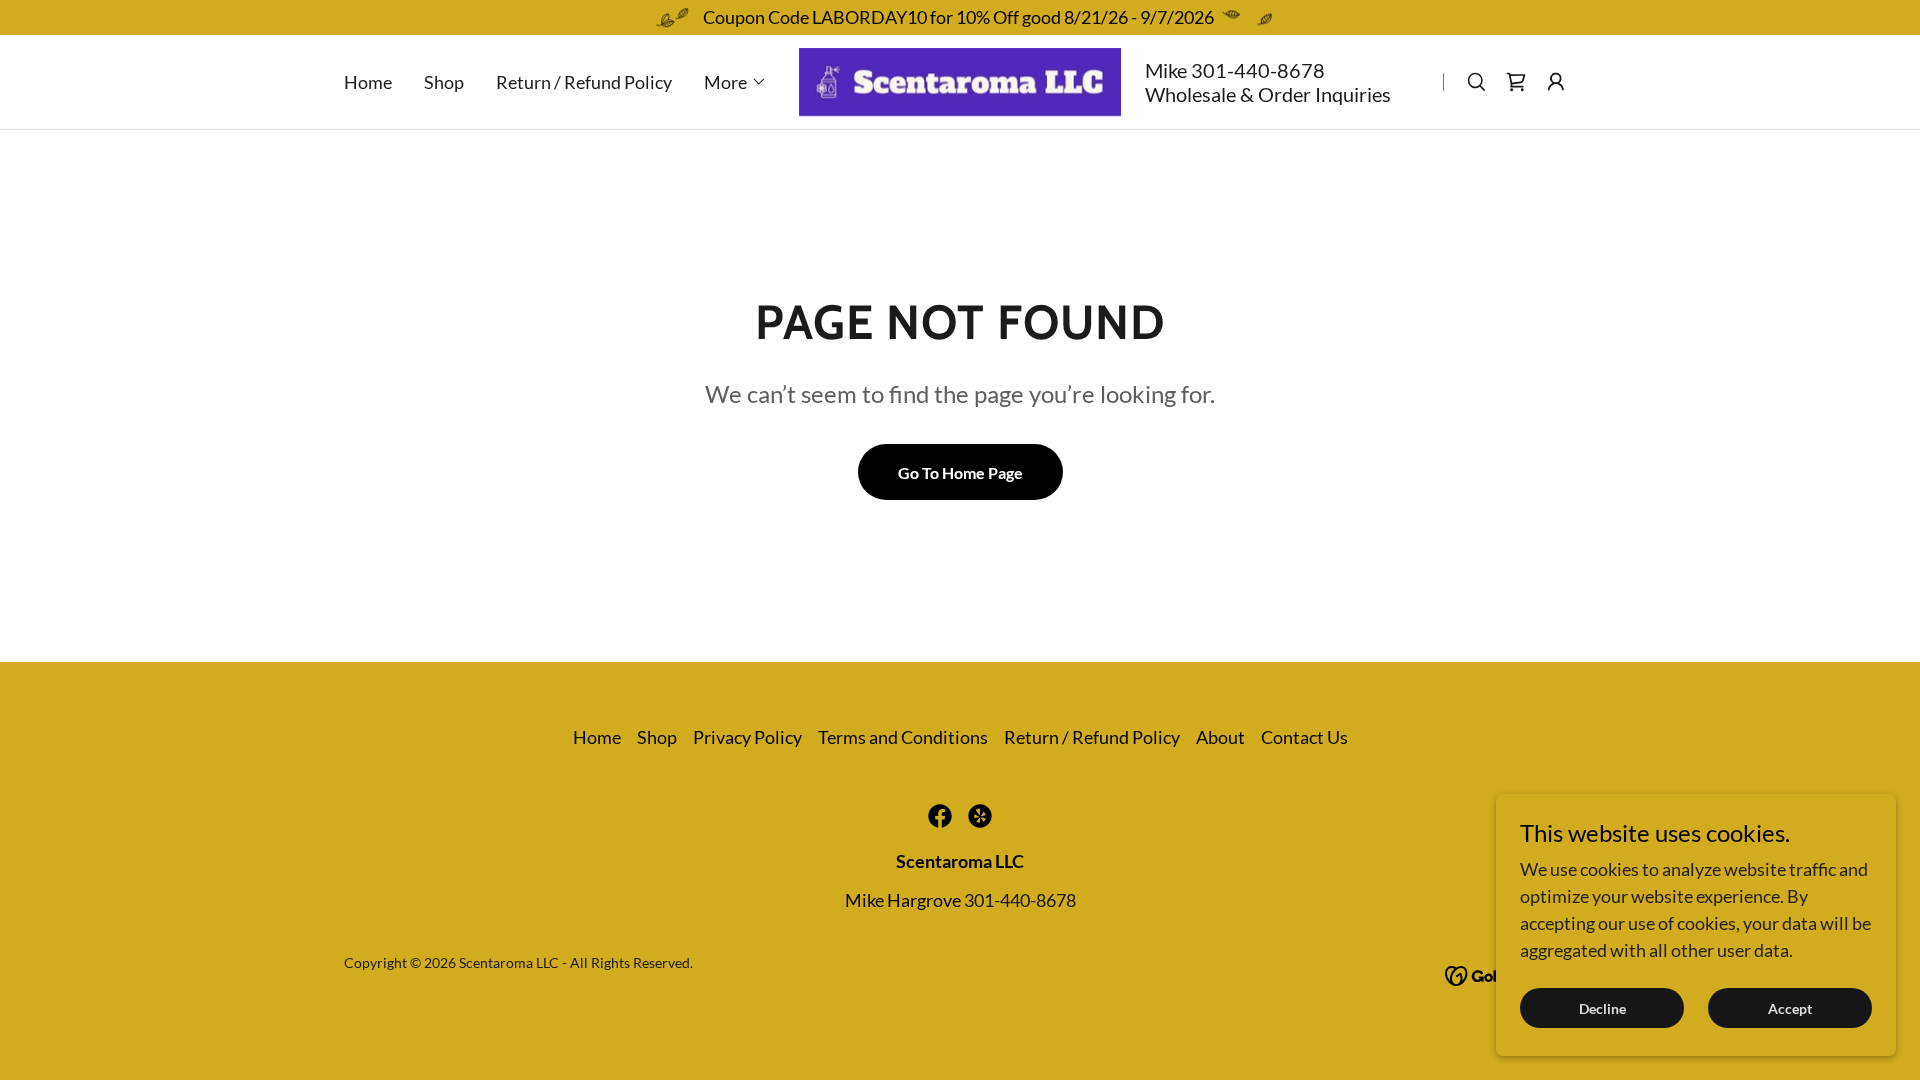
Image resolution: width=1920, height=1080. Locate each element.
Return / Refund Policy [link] (584, 82)
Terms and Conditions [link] (903, 737)
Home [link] (368, 82)
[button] (735, 82)
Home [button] (597, 737)
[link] (960, 80)
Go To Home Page (960, 472)
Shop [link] (444, 82)
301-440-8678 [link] (1258, 70)
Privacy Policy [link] (747, 737)
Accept (1790, 1008)
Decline (1602, 1008)
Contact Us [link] (1304, 737)
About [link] (1220, 737)
